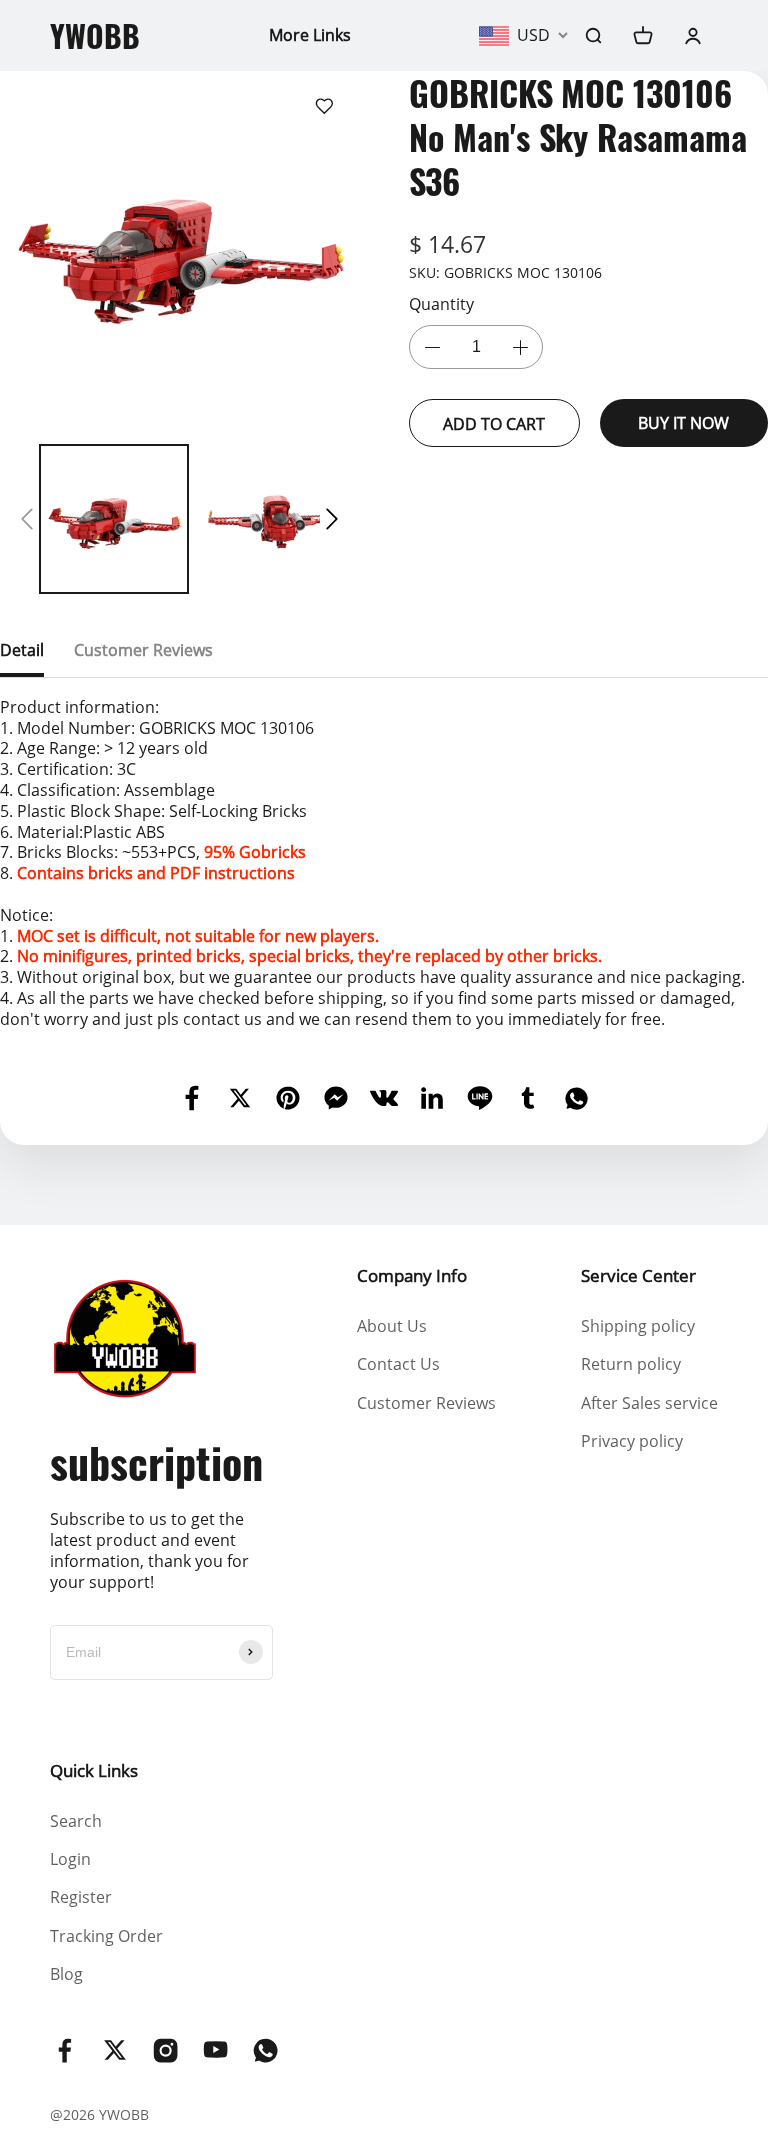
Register (81, 1897)
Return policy (631, 1364)
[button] (27, 519)
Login (70, 1859)
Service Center (638, 1275)
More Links (310, 35)
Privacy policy (632, 1441)
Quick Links (94, 1770)
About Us (392, 1326)
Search (76, 1821)
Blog (66, 1974)
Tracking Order (106, 1936)
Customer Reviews (426, 1403)
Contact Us (398, 1364)
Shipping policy (638, 1326)
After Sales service (649, 1403)
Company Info (412, 1275)
